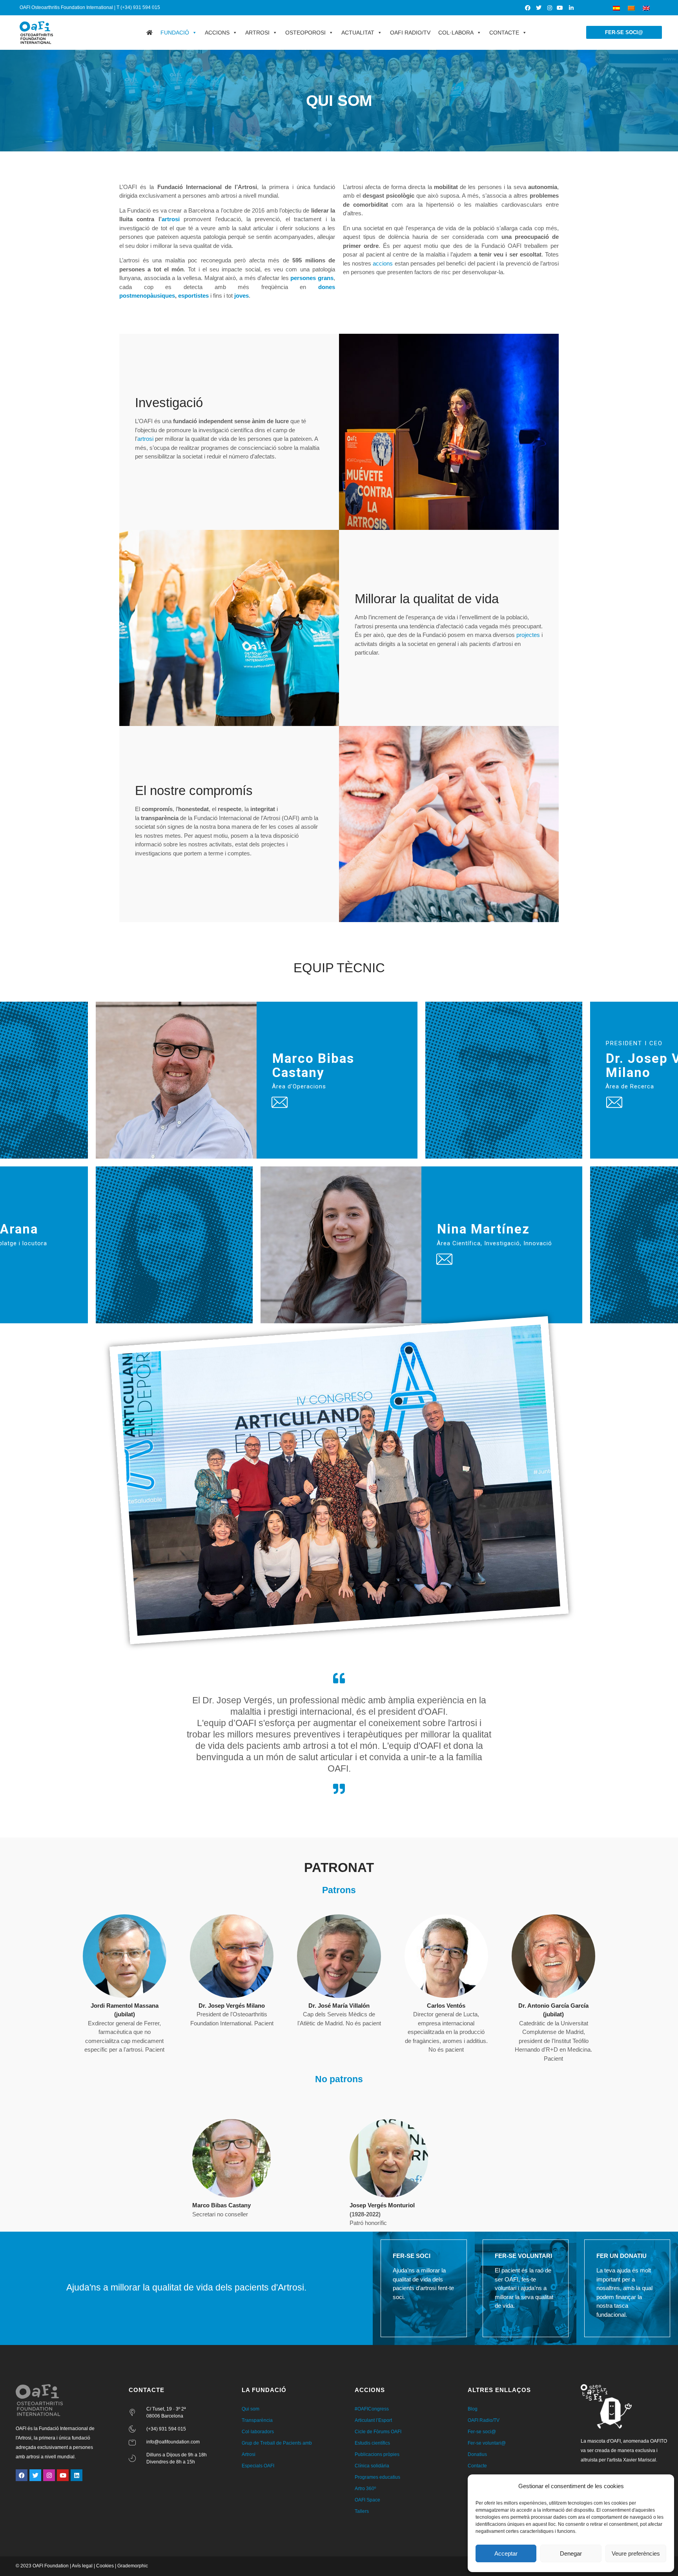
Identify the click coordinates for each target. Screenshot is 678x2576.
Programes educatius (377, 2477)
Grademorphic (133, 2566)
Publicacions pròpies (377, 2454)
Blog (473, 2409)
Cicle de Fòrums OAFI (378, 2432)
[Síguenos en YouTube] (560, 8)
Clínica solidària (372, 2466)
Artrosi (257, 33)
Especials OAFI (258, 2466)
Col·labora (456, 33)
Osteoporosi (305, 33)
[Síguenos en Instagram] (550, 8)
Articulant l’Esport (373, 2420)
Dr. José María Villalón (339, 2006)
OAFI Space (367, 2500)
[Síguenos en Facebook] (528, 8)
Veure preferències (636, 2553)
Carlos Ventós (446, 2006)
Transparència (257, 2420)
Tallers (362, 2511)
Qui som (251, 2409)
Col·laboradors (258, 2432)
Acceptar (506, 2553)
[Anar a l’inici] (149, 33)
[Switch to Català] (631, 8)
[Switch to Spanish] (616, 8)
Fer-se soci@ (482, 2432)
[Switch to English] (646, 8)
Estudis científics (372, 2443)
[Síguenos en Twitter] (539, 8)
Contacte (504, 33)
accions (383, 263)
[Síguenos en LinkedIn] (571, 8)
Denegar (571, 2553)
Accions (217, 33)
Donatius (477, 2454)
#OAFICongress (372, 2409)
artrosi (171, 219)
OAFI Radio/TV (410, 33)
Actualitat (358, 33)
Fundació (175, 33)
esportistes (193, 296)
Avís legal (82, 2566)
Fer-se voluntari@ (487, 2443)
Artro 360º (365, 2489)
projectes (528, 635)
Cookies (105, 2566)
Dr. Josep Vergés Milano (232, 2006)
